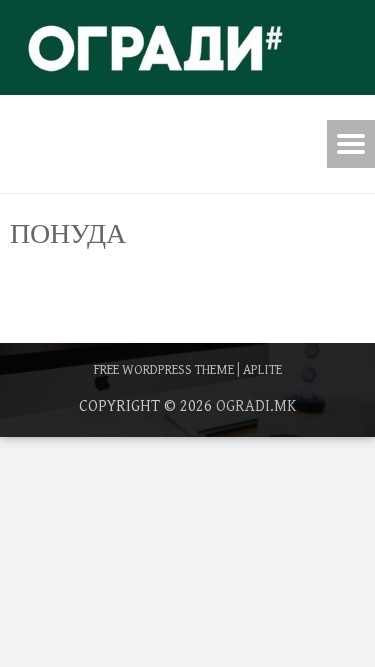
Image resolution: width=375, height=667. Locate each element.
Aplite (262, 370)
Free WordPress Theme (164, 370)
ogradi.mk (256, 406)
